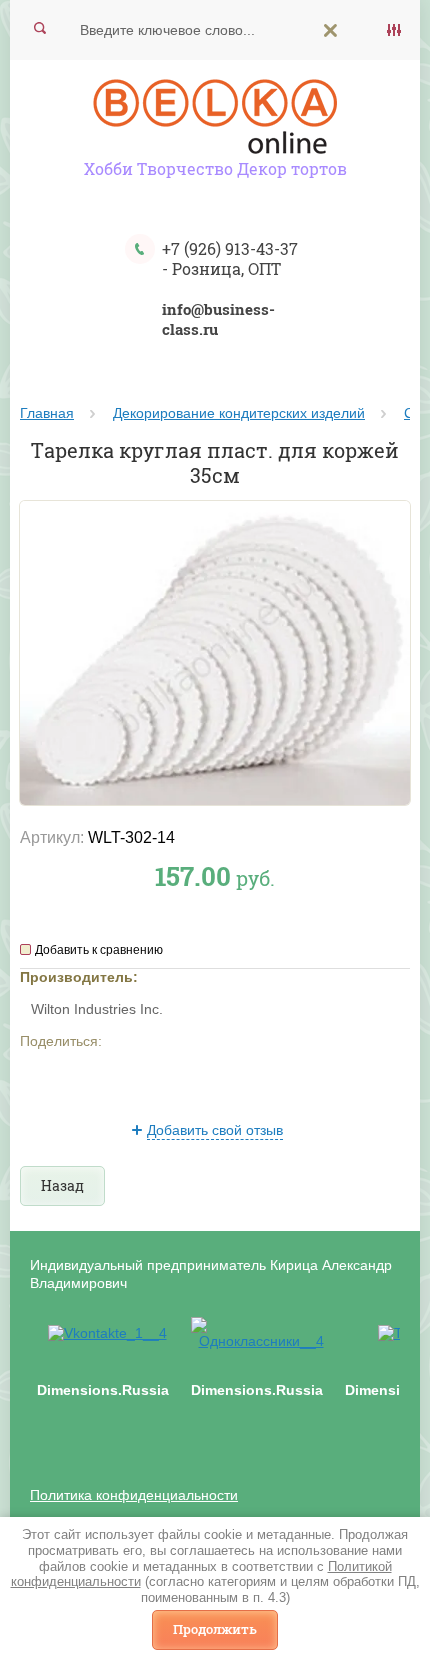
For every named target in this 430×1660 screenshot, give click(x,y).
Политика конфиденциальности (134, 1495)
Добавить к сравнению (99, 950)
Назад (62, 1185)
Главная (47, 413)
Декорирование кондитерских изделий (239, 413)
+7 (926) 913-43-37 (230, 248)
